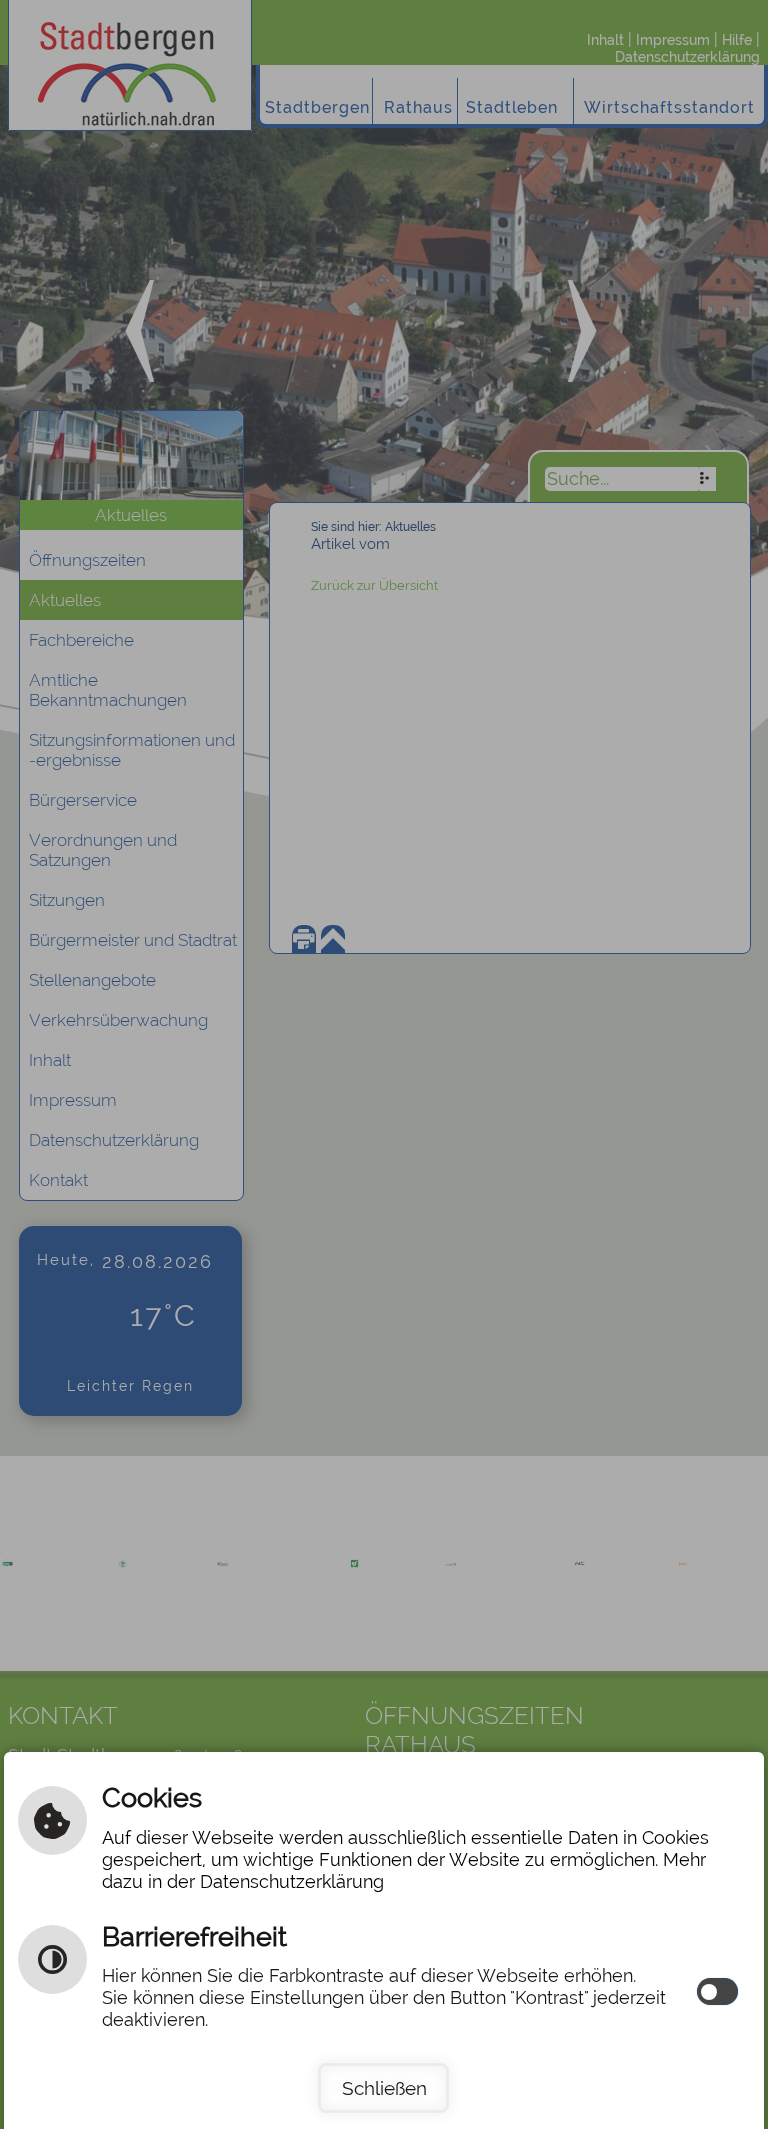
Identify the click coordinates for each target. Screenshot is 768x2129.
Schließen (384, 2088)
